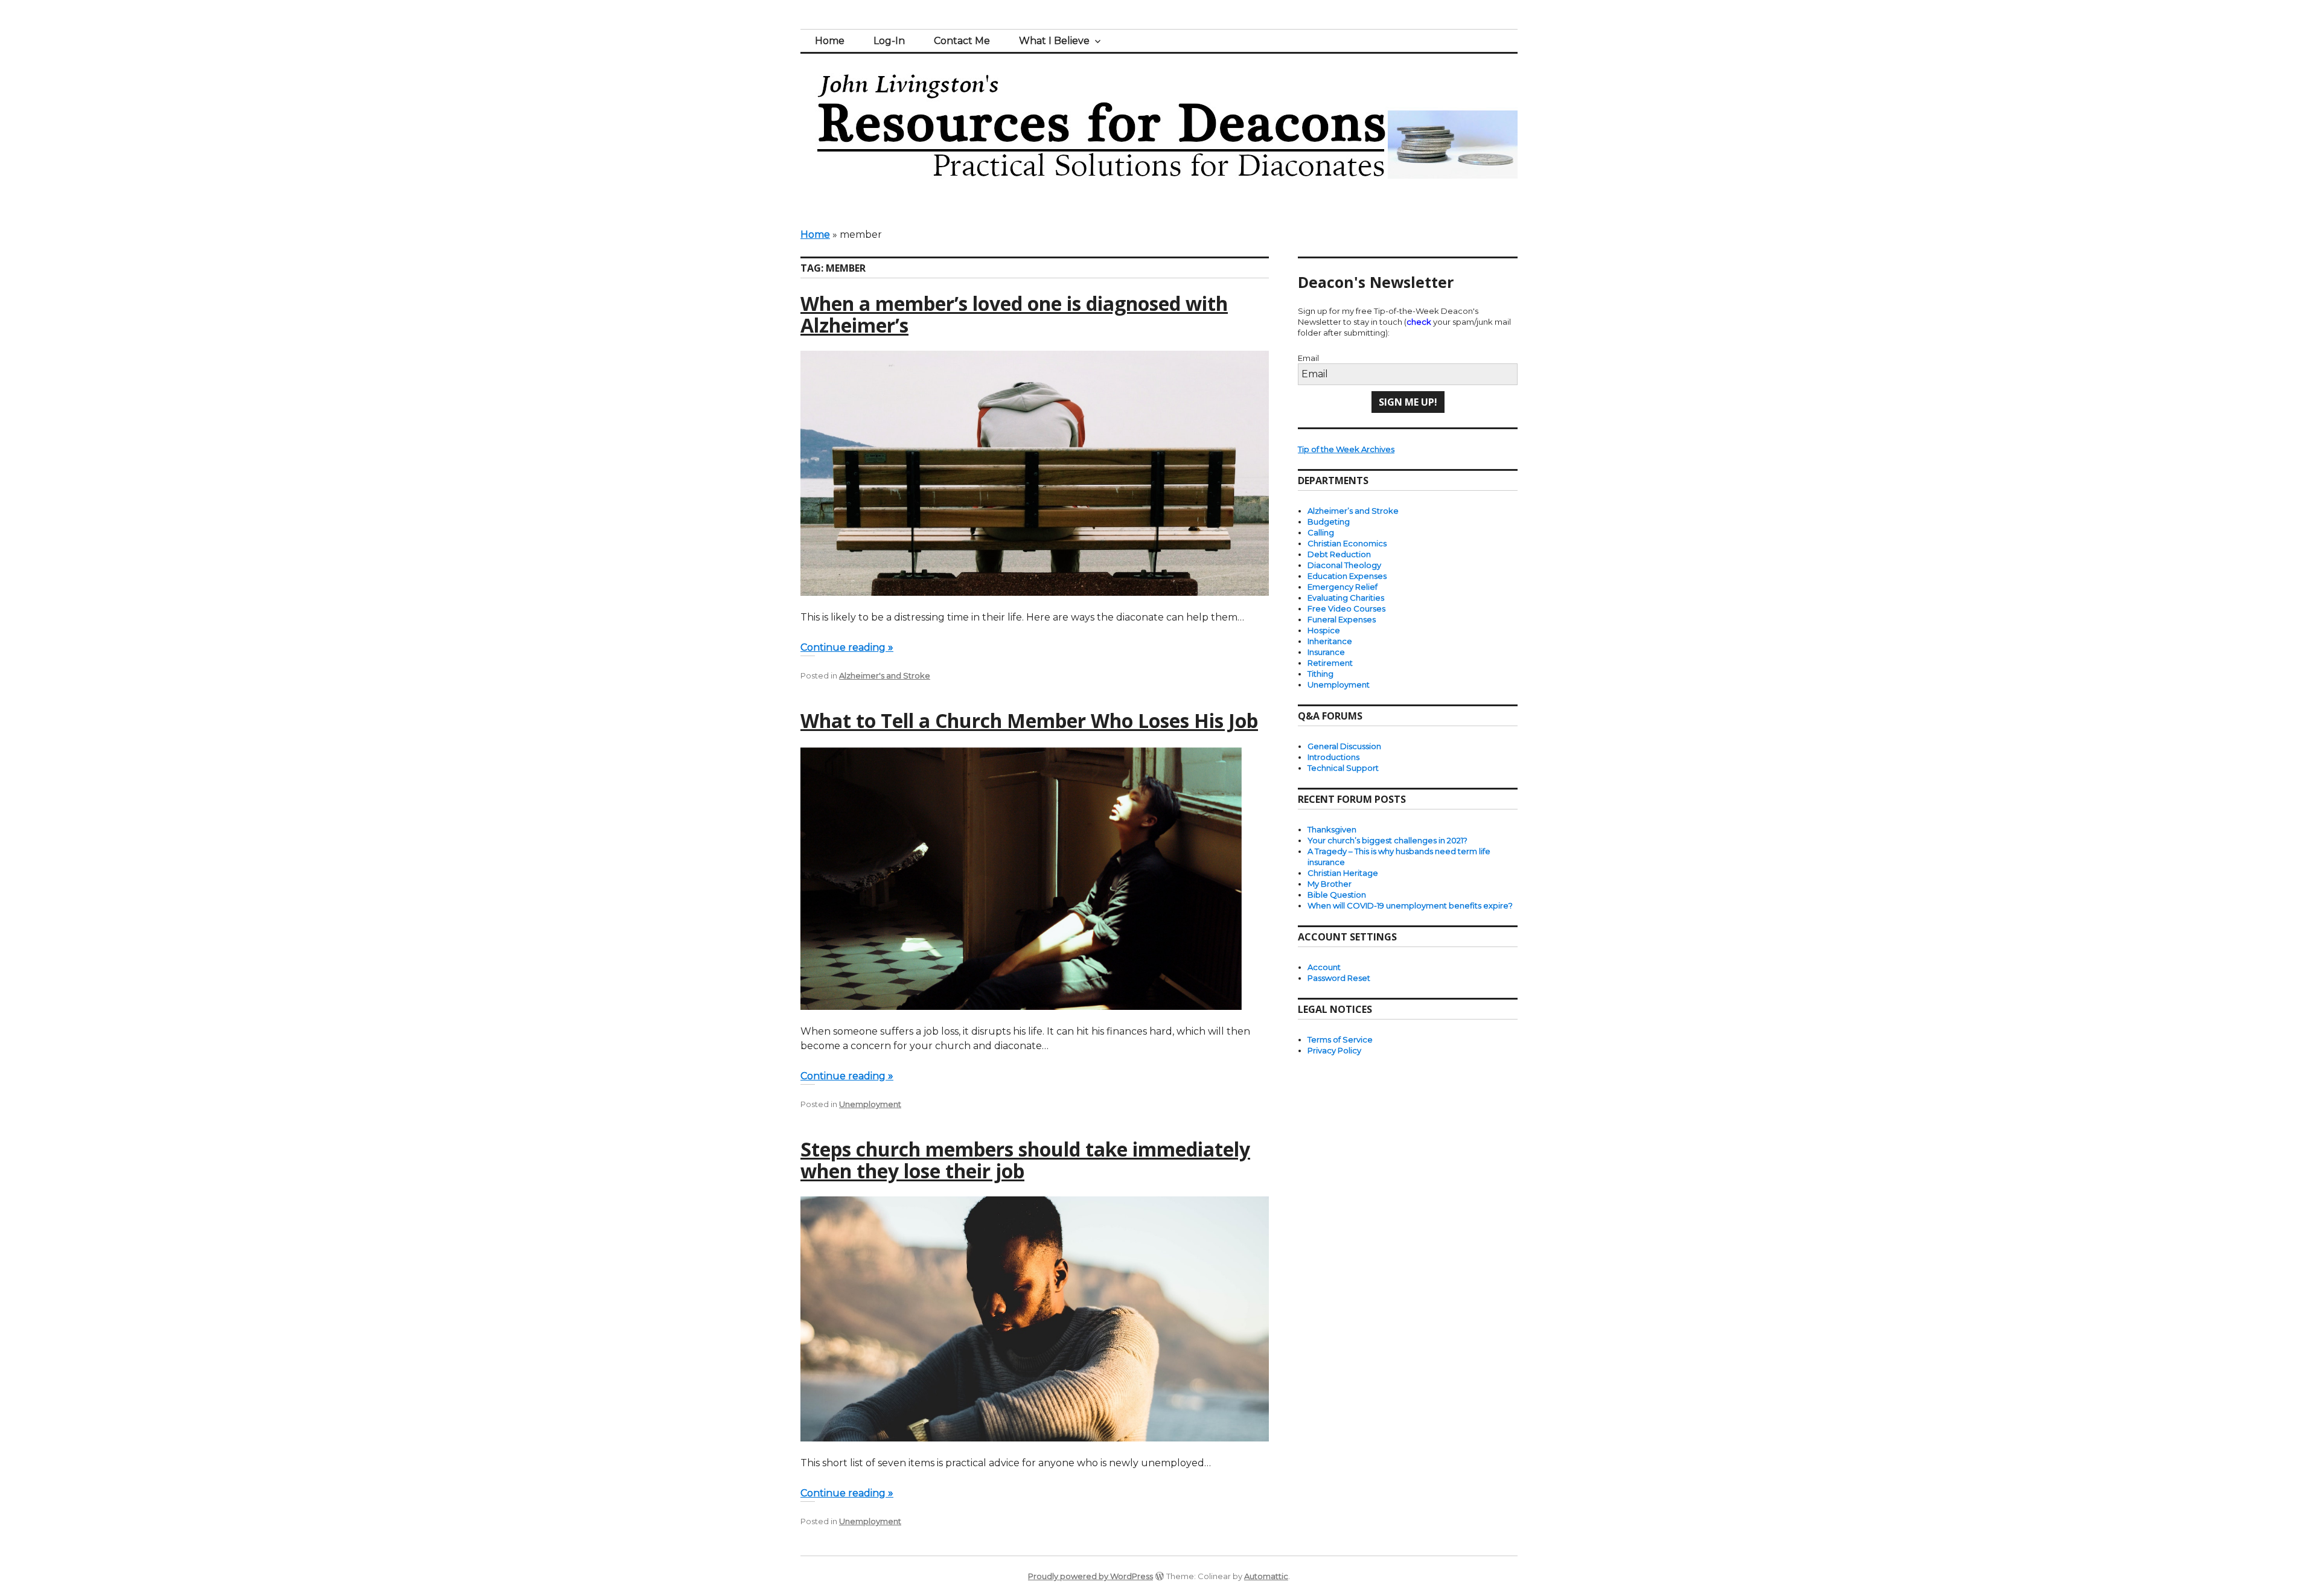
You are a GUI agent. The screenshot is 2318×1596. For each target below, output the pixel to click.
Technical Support (1343, 768)
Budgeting (1329, 522)
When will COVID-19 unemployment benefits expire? (1410, 905)
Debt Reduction (1339, 554)
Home (830, 41)
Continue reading (847, 647)
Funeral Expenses (1342, 619)
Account (1324, 967)
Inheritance (1330, 641)
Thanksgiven (1332, 829)
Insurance (1326, 652)
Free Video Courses (1346, 608)
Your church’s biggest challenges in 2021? (1387, 840)
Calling (1321, 532)
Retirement (1330, 663)
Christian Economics (1347, 543)
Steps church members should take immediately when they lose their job (1025, 1160)
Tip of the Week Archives (1346, 449)
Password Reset (1339, 978)
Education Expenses (1347, 576)
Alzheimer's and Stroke (885, 675)
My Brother (1330, 884)
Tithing (1320, 674)
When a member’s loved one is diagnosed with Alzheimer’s (1014, 314)
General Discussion (1344, 746)
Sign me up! (1408, 402)
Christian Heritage (1343, 873)
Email (1308, 358)
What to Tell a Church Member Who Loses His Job (1029, 720)
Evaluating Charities (1346, 598)
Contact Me (962, 41)
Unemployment (870, 1104)
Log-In (889, 41)
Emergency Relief (1343, 587)
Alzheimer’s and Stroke (1353, 511)
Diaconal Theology (1344, 565)
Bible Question (1337, 895)
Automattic (1266, 1576)
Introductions (1333, 757)
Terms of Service (1340, 1039)
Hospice (1324, 630)
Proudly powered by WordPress (1090, 1576)
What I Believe (1054, 41)
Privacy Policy (1334, 1050)
